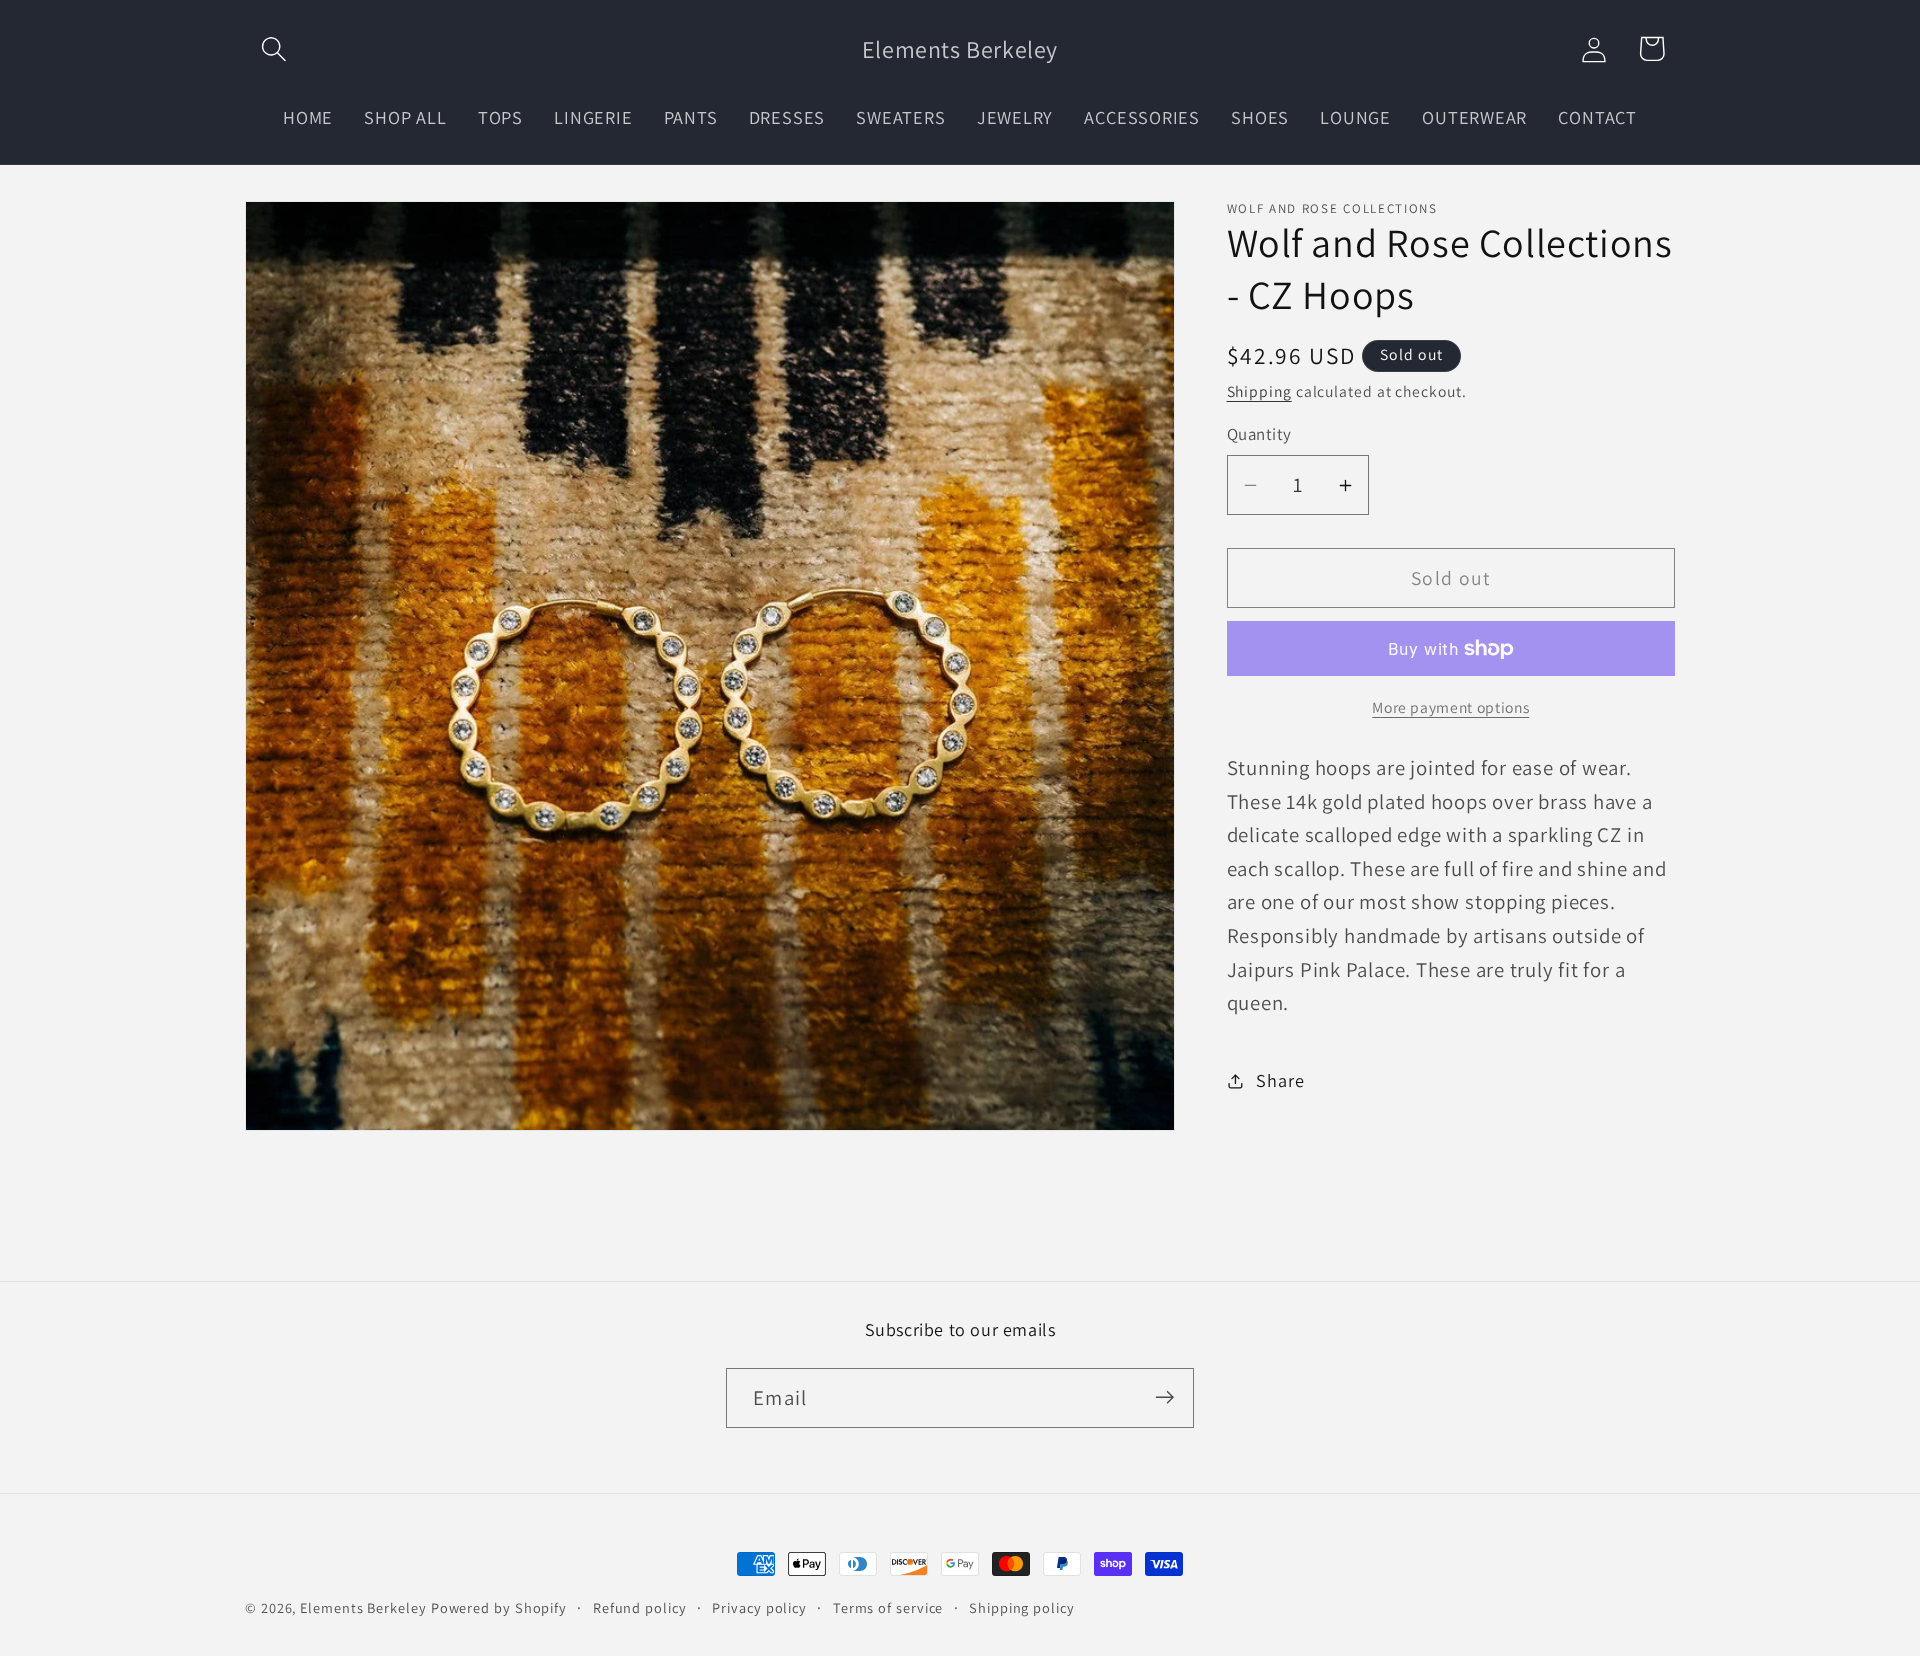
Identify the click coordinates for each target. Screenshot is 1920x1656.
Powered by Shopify (499, 1607)
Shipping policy (1022, 1607)
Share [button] (1280, 1080)
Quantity (1259, 435)
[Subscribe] (1164, 1397)
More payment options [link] (1450, 707)
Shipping (1259, 391)
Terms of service (888, 1607)
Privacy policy (759, 1607)
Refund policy (640, 1607)
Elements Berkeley (363, 1607)
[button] (273, 48)
